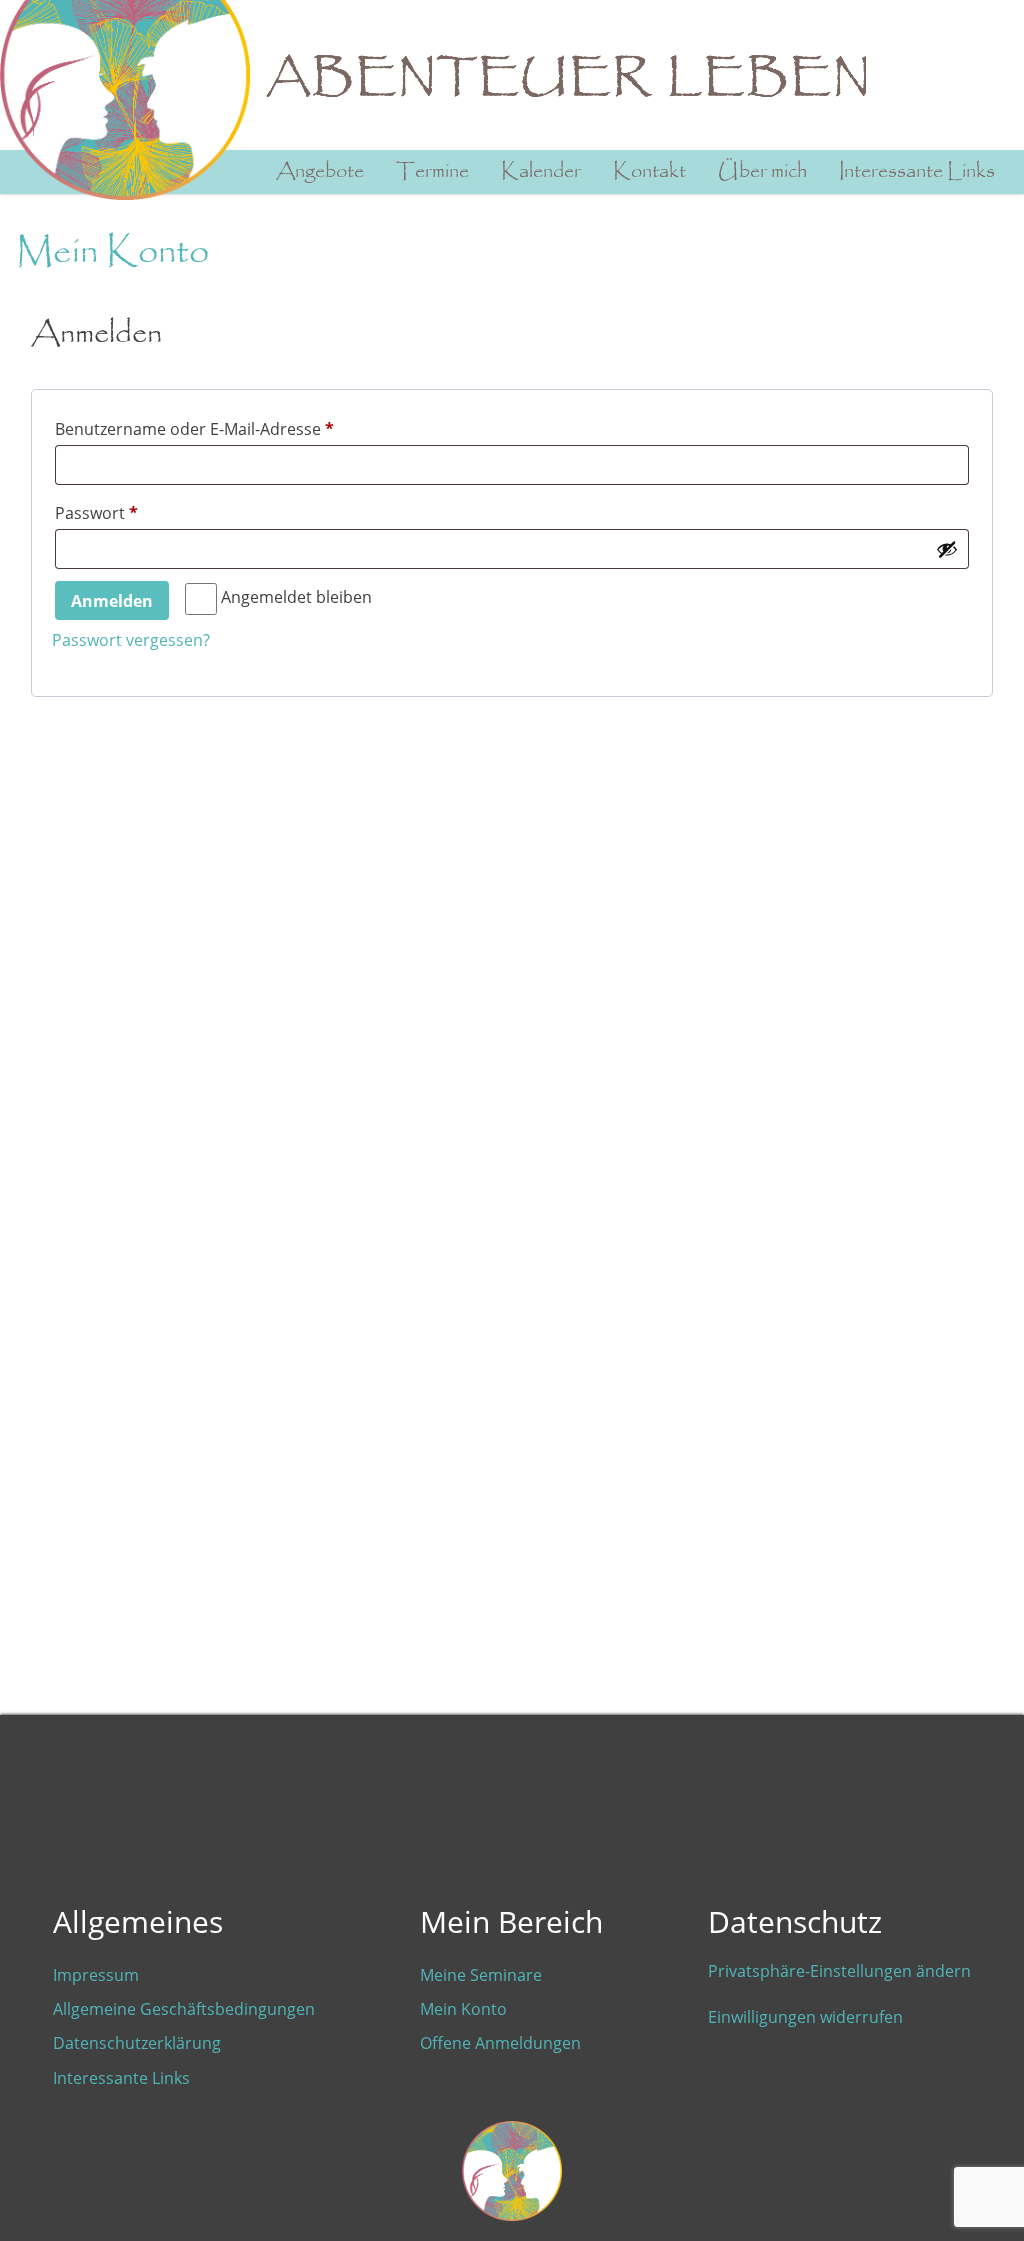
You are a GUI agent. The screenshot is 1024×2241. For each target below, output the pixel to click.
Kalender (541, 171)
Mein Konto (463, 2009)
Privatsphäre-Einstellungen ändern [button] (839, 1971)
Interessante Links (917, 171)
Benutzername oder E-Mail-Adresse (239, 428)
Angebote (320, 171)
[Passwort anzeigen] (947, 549)
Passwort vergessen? (131, 640)
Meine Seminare (481, 1975)
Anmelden (112, 601)
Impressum (96, 1975)
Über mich (762, 171)
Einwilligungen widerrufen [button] (805, 2017)
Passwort (141, 512)
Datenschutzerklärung (137, 2043)
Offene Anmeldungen (500, 2043)
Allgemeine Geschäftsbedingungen (184, 2009)
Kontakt (649, 171)
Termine (432, 171)
